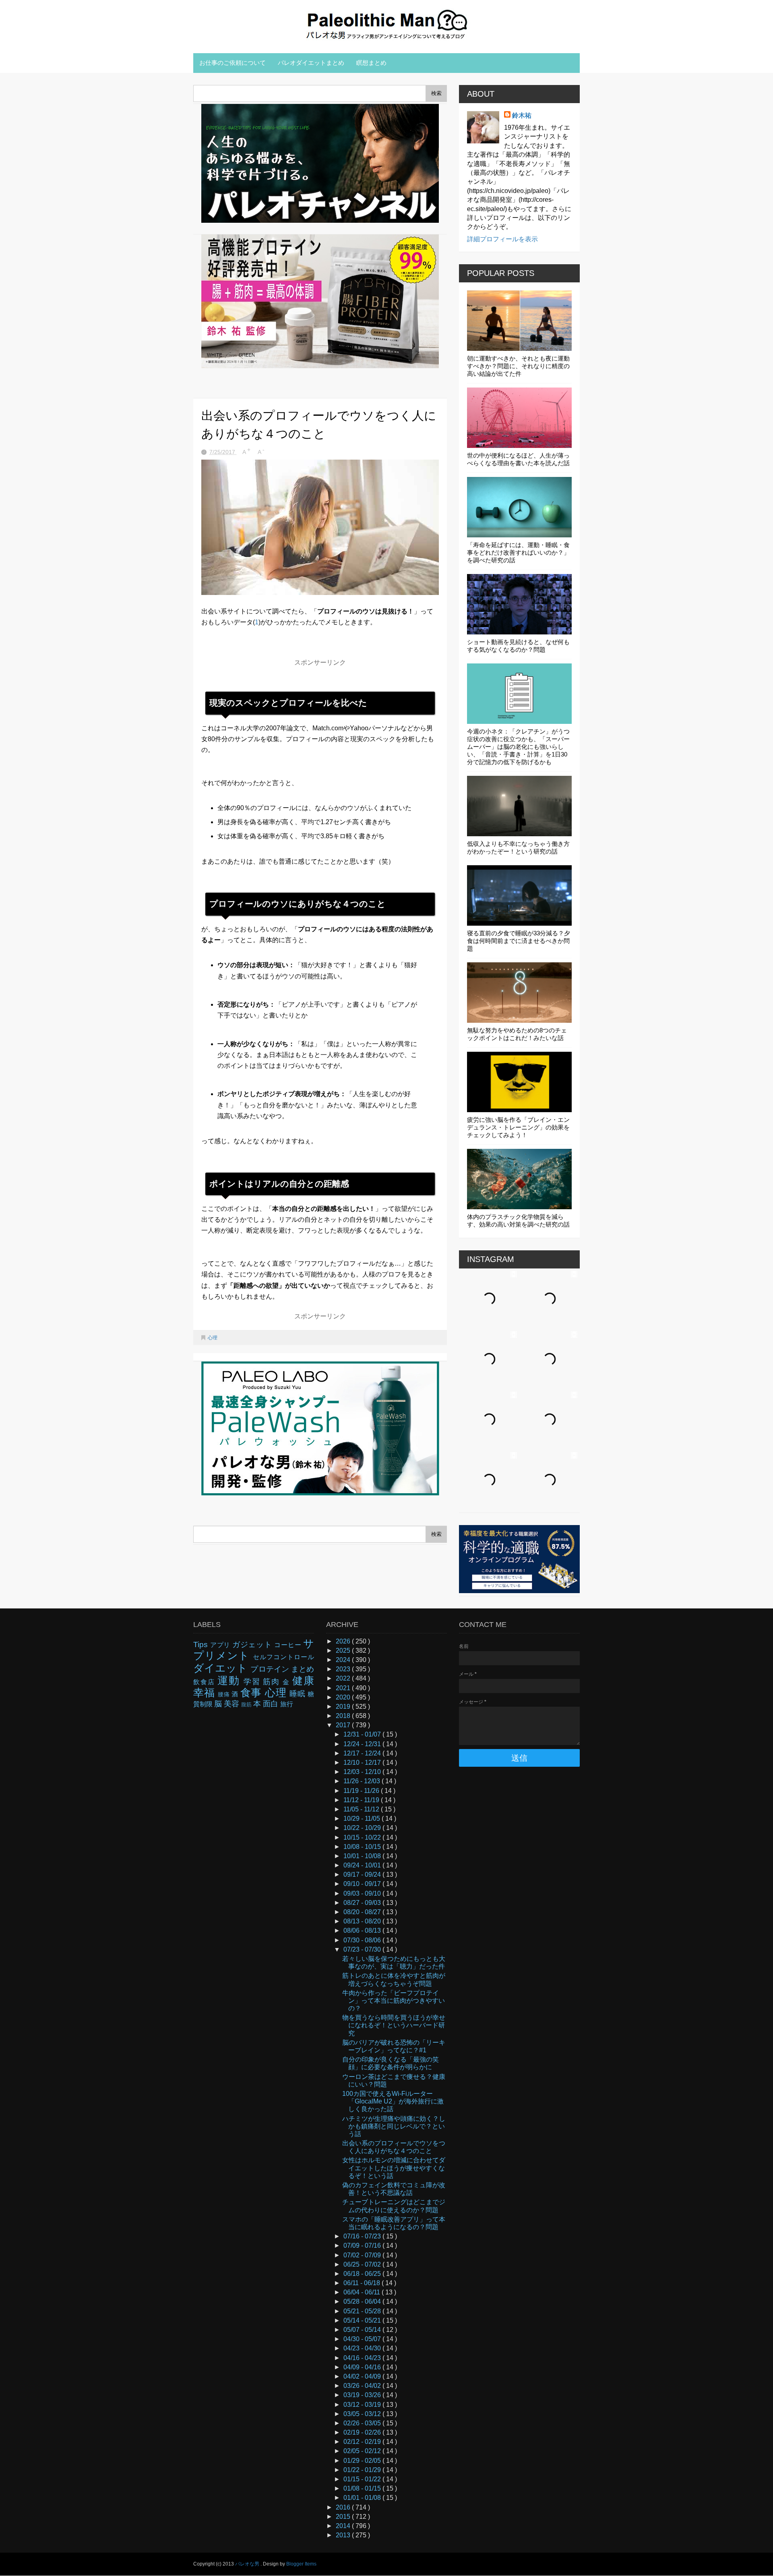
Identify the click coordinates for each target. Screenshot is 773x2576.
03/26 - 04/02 (363, 2386)
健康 (303, 1681)
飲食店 (205, 1682)
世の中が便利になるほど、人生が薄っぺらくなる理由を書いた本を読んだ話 (518, 459)
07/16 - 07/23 (363, 2236)
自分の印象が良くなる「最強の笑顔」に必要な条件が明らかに (391, 2063)
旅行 (287, 1704)
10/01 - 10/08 (363, 1856)
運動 (230, 1681)
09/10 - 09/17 (363, 1884)
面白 (272, 1704)
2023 (344, 1669)
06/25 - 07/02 (363, 2264)
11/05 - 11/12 (362, 1809)
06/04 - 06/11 (363, 2292)
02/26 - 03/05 (363, 2423)
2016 (344, 2507)
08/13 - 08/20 (363, 1921)
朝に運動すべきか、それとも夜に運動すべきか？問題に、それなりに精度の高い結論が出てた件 (518, 366)
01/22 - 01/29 (363, 2470)
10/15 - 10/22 (363, 1837)
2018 (344, 1716)
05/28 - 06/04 (363, 2301)
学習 (253, 1682)
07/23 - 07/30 (363, 1949)
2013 (344, 2535)
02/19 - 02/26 (363, 2432)
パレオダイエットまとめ (311, 63)
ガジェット (253, 1644)
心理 (213, 1338)
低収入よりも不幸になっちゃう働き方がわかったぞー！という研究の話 (518, 848)
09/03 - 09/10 (363, 1893)
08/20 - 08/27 (363, 1912)
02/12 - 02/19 (363, 2442)
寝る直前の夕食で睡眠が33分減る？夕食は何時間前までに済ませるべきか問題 (519, 941)
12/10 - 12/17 (363, 1763)
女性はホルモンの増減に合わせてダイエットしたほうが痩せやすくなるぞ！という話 (394, 2168)
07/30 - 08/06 (363, 1940)
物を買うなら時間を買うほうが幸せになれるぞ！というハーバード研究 (394, 2025)
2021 (344, 1688)
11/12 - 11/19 (362, 1800)
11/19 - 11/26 (362, 1791)
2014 (344, 2526)
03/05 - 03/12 (363, 2414)
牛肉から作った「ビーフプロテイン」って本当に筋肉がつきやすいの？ (394, 2001)
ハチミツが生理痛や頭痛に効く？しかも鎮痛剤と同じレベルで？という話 (394, 2126)
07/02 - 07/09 (363, 2255)
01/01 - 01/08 (363, 2498)
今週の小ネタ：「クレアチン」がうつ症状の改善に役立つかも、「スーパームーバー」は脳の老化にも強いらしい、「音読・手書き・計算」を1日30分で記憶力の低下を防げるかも (518, 747)
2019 (344, 1707)
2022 (344, 1678)
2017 (344, 1725)
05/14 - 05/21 (363, 2320)
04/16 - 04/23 (363, 2358)
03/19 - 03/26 (363, 2395)
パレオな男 (248, 2564)
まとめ (303, 1669)
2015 (344, 2517)
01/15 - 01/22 (363, 2479)
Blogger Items (301, 2564)
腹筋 (247, 1705)
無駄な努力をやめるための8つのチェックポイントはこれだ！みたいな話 (517, 1034)
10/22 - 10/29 (363, 1828)
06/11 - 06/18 (363, 2283)
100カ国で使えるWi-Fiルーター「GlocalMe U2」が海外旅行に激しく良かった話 (393, 2101)
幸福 (206, 1693)
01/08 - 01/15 (363, 2488)
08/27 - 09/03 (363, 1903)
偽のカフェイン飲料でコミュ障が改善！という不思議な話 (394, 2189)
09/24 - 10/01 (363, 1865)
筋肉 (273, 1682)
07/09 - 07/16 (363, 2245)
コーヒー (289, 1645)
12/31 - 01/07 (363, 1734)
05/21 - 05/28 (363, 2311)
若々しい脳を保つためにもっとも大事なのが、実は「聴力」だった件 (394, 1963)
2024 (344, 1660)
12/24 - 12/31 (363, 1744)
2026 (344, 1641)
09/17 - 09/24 (363, 1874)
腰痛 (225, 1694)
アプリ (221, 1645)
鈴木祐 (522, 115)
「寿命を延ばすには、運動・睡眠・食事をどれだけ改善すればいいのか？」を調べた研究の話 (518, 552)
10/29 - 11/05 (363, 1819)
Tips (202, 1644)
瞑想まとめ (371, 63)
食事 (253, 1693)
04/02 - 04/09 (363, 2376)
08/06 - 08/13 (363, 1930)
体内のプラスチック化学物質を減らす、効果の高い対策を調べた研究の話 (518, 1221)
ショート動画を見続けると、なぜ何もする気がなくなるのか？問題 (518, 646)
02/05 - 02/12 (363, 2451)
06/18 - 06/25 (363, 2274)
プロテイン (271, 1669)
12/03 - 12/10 (363, 1772)
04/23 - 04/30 (363, 2348)
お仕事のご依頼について (233, 63)
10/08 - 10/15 (363, 1847)
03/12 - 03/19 (363, 2405)
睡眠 (299, 1694)
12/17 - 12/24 (363, 1753)
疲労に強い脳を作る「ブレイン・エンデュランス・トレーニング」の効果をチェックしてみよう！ (518, 1127)
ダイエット (222, 1668)
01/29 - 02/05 (363, 2461)
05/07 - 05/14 (363, 2330)
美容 (233, 1704)
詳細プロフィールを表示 (502, 239)
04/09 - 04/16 (363, 2367)
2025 (344, 1651)
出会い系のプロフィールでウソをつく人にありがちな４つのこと (394, 2147)
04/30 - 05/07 (363, 2339)
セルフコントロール (283, 1657)
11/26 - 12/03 (363, 1781)
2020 (344, 1697)
